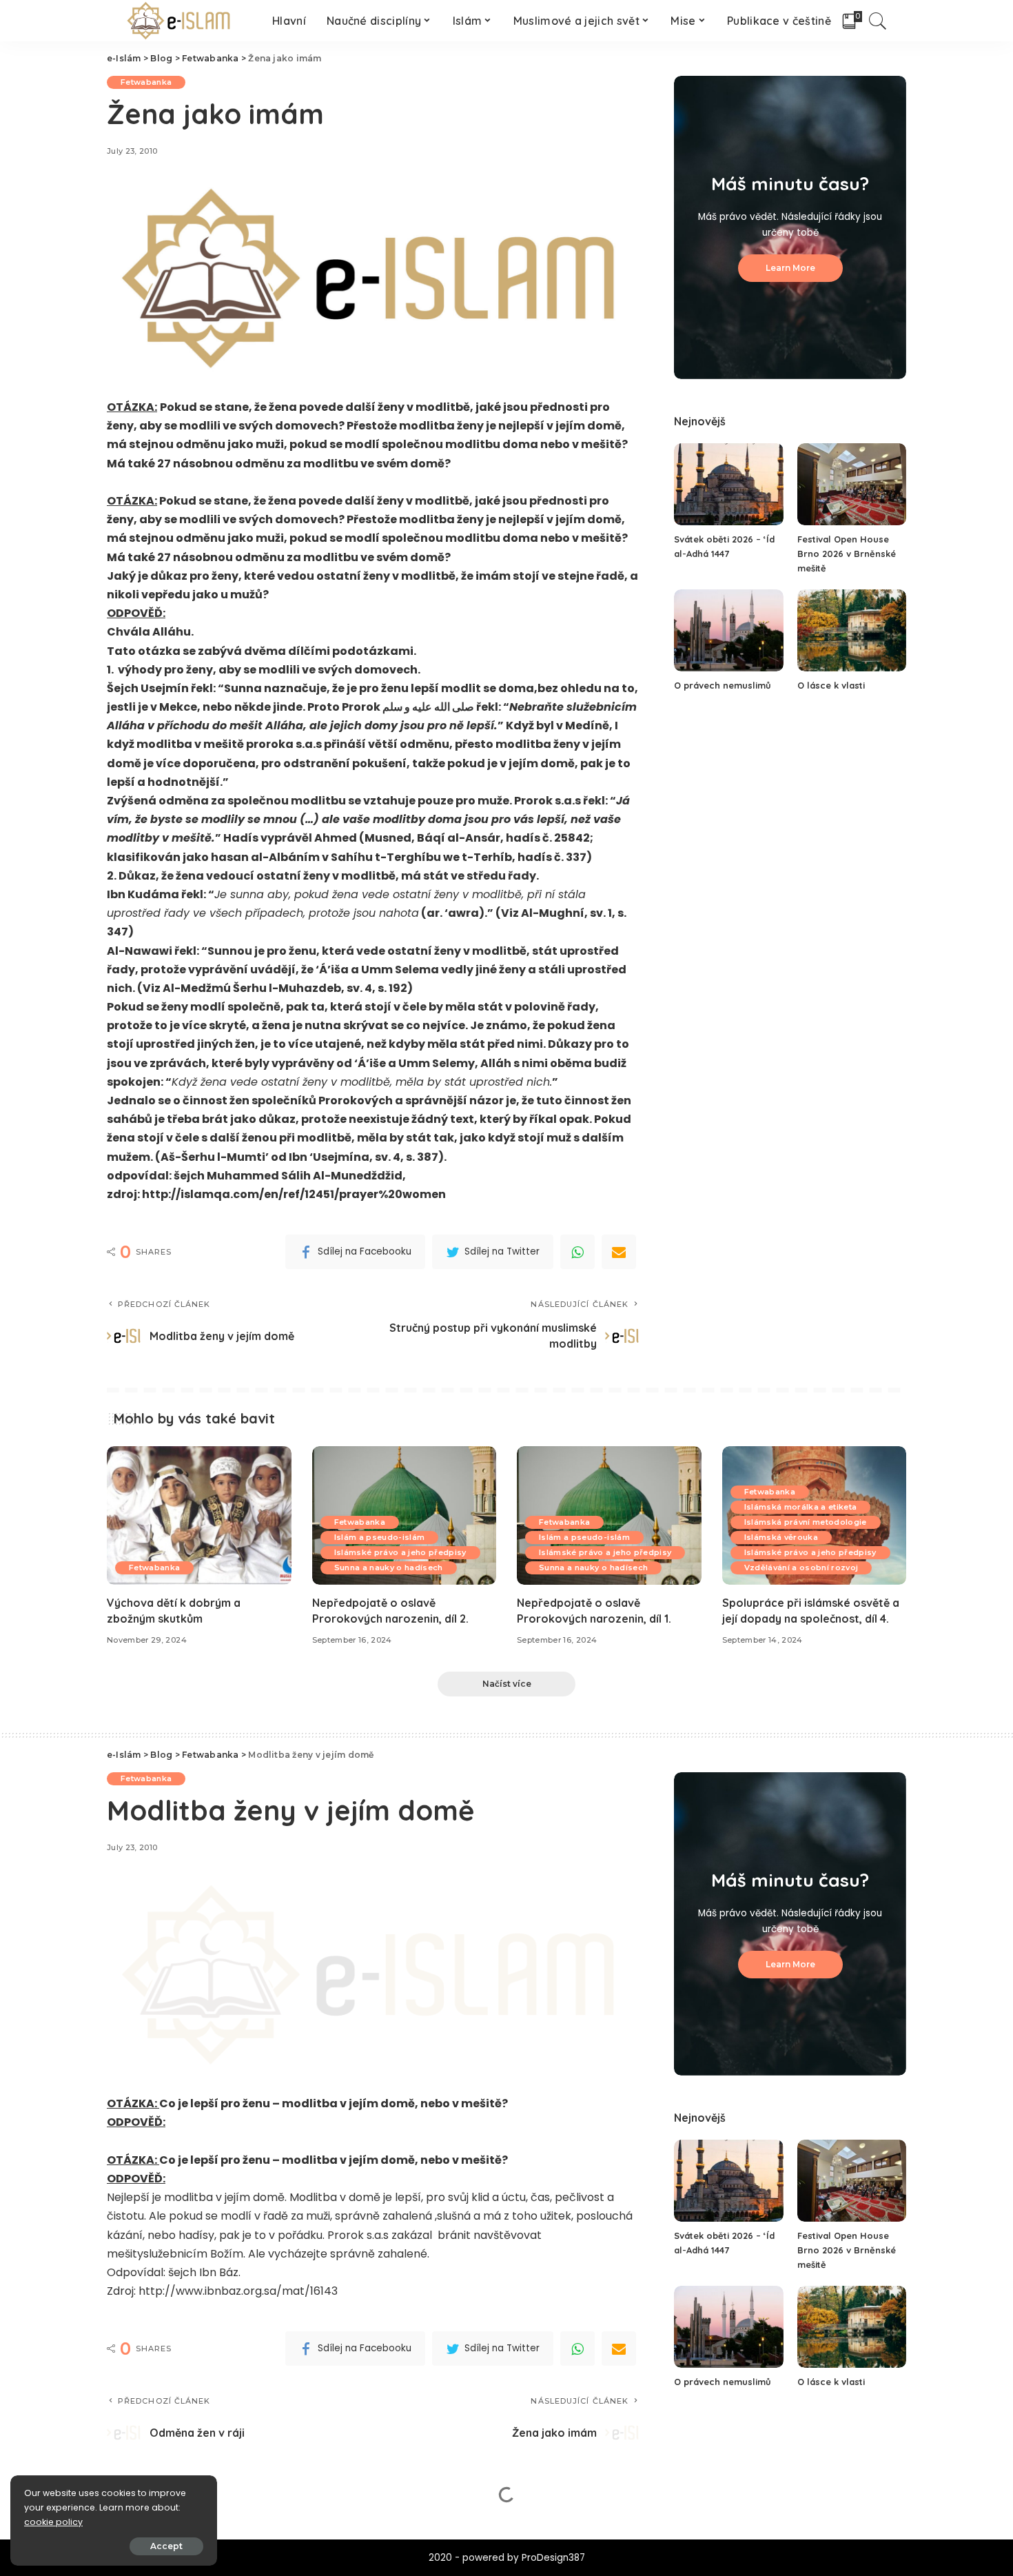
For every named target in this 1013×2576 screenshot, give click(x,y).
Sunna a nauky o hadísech (389, 1568)
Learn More (790, 268)
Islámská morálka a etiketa (801, 1507)
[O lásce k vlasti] (852, 630)
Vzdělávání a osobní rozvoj (801, 1568)
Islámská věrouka (781, 1537)
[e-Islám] (180, 21)
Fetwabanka (146, 82)
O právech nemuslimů (723, 685)
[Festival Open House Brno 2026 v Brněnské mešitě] (852, 484)
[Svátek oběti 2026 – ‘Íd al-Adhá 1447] (728, 484)
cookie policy (53, 2522)
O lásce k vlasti (831, 685)
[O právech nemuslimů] (728, 630)
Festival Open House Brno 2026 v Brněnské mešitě (847, 554)
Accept (166, 2546)
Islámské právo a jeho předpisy (400, 1552)
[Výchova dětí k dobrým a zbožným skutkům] (199, 1515)
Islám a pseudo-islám (380, 1537)
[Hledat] (878, 21)
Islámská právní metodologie (806, 1522)
